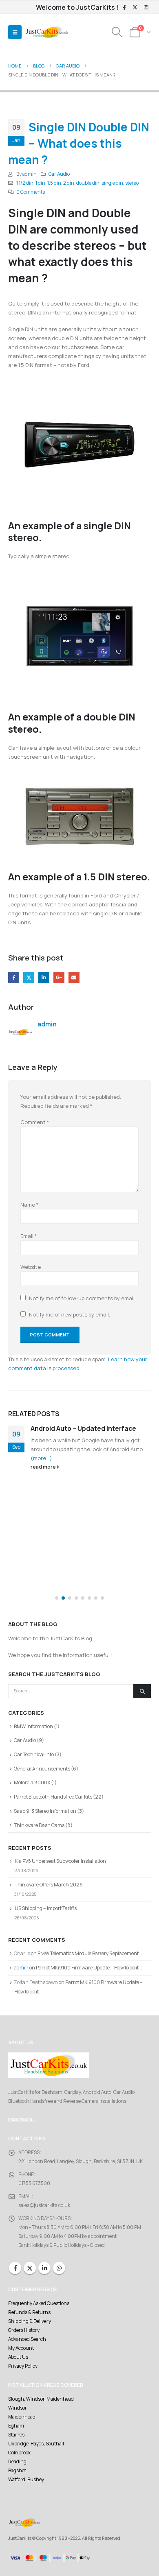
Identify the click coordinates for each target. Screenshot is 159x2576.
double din (88, 183)
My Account (21, 2348)
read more (44, 1467)
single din (112, 183)
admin (30, 174)
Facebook (14, 977)
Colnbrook (19, 2453)
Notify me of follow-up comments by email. (82, 1298)
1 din (40, 183)
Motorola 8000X (32, 1782)
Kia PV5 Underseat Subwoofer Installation (60, 1861)
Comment (35, 1122)
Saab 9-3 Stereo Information (45, 1811)
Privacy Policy (23, 2366)
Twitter (29, 977)
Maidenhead (22, 2417)
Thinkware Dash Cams (39, 1825)
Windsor (18, 2408)
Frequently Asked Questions (39, 2303)
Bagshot (17, 2471)
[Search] (142, 1691)
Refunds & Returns (29, 2312)
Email (74, 977)
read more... (22, 2120)
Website (31, 1267)
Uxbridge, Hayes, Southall (36, 2444)
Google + (59, 977)
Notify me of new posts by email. (70, 1314)
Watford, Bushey (26, 2480)
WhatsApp (59, 2268)
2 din (69, 183)
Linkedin (44, 2268)
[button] (15, 32)
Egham (16, 2426)
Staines (16, 2435)
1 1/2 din (25, 183)
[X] (135, 8)
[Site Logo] (47, 32)
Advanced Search (27, 2339)
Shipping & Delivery (30, 2321)
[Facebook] (124, 8)
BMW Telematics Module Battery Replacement (88, 1953)
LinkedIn (44, 977)
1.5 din (54, 183)
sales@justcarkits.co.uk (44, 2205)
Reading (17, 2462)
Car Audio (59, 174)
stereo (132, 183)
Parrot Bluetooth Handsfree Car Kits (53, 1797)
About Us (18, 2357)
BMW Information (33, 1726)
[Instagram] (146, 8)
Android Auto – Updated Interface (83, 1428)
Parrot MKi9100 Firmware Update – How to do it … (89, 1968)
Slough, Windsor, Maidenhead (41, 2399)
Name (30, 1205)
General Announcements (42, 1769)
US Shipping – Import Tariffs (46, 1908)
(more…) (41, 1458)
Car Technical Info (34, 1754)
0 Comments (31, 192)
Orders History (24, 2330)
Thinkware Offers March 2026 (49, 1885)
